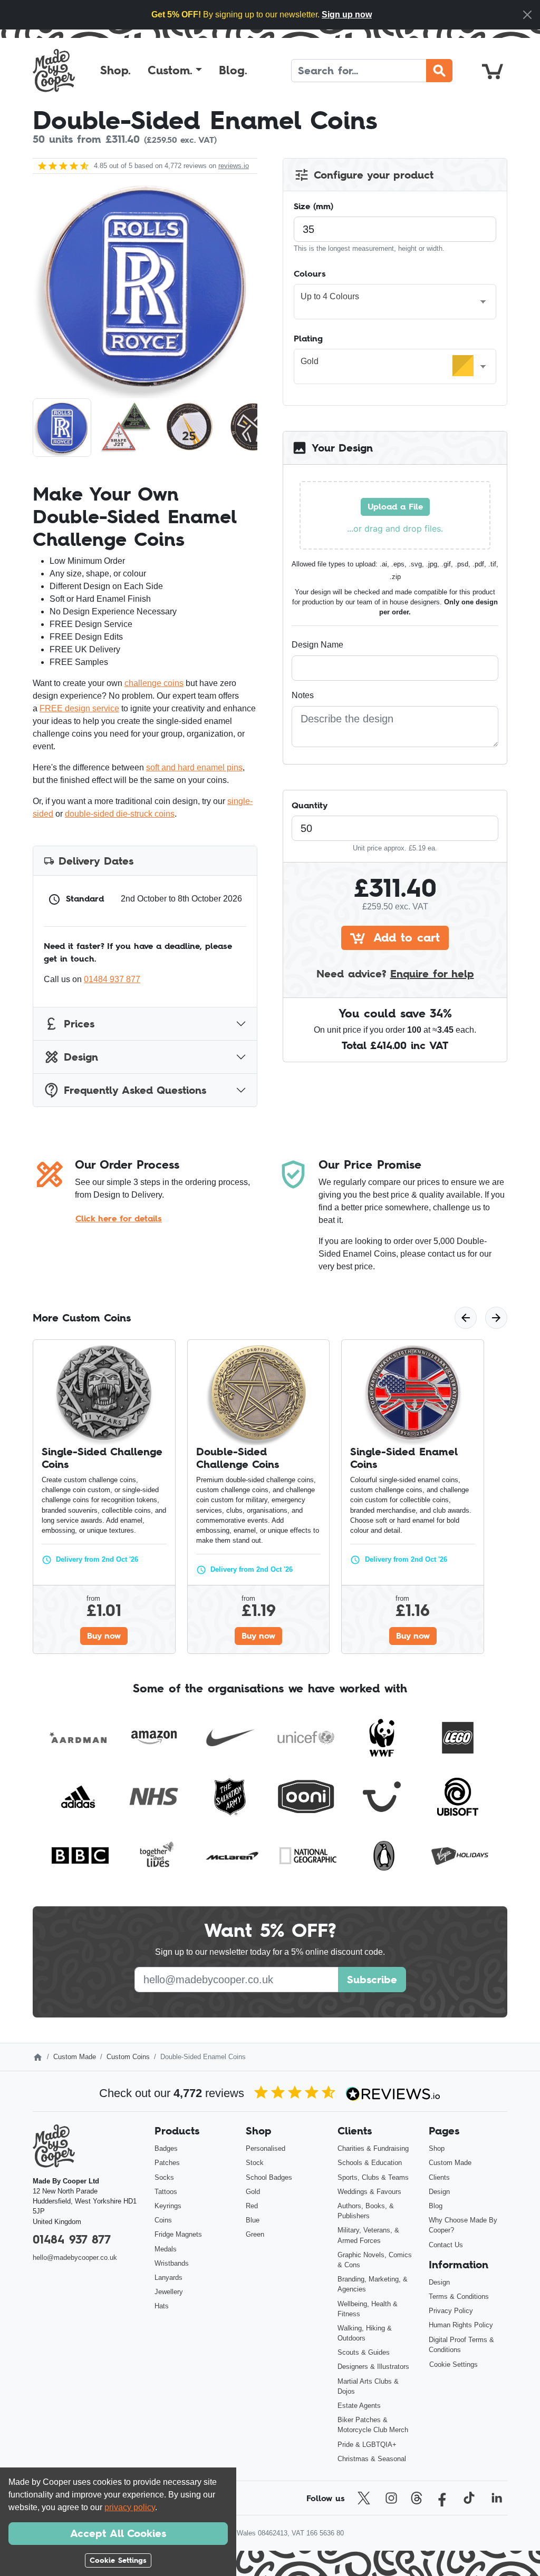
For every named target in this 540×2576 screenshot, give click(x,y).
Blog (436, 2206)
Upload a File (395, 506)
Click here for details (119, 1218)
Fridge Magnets (178, 2234)
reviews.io (234, 166)
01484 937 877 (112, 979)
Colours (310, 273)
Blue (253, 2220)
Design (81, 1057)
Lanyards (168, 2278)
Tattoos (166, 2192)
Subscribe (372, 1980)
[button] (175, 71)
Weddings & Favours (369, 2192)
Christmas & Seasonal (372, 2459)
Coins (163, 2220)
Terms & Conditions (459, 2296)
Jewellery (169, 2292)
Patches (167, 2163)
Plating (308, 338)
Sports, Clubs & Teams (373, 2177)
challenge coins (154, 683)
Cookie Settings (454, 2364)
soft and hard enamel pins (194, 767)
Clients (439, 2177)
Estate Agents (359, 2406)
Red (252, 2206)
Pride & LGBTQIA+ (367, 2445)
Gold (253, 2192)
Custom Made (75, 2057)
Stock (255, 2163)
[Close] (527, 15)
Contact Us (446, 2245)
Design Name (317, 645)
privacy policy (130, 2507)
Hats (162, 2306)
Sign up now (347, 14)
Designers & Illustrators (373, 2367)
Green (255, 2234)
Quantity (310, 805)
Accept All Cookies (118, 2533)
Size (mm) (314, 206)
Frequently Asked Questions (135, 1090)
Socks (164, 2177)
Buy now (104, 1635)
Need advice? (395, 974)
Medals (166, 2249)
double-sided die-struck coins (120, 814)
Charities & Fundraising (373, 2148)
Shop (437, 2148)
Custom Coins (128, 2057)
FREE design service (79, 708)
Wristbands (172, 2263)
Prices (79, 1024)
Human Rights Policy (461, 2325)
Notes (303, 695)
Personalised (266, 2148)
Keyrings (168, 2206)
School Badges (269, 2177)
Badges (166, 2148)
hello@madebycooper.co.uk (75, 2257)
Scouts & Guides (364, 2352)
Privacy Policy (451, 2311)
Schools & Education (370, 2163)
